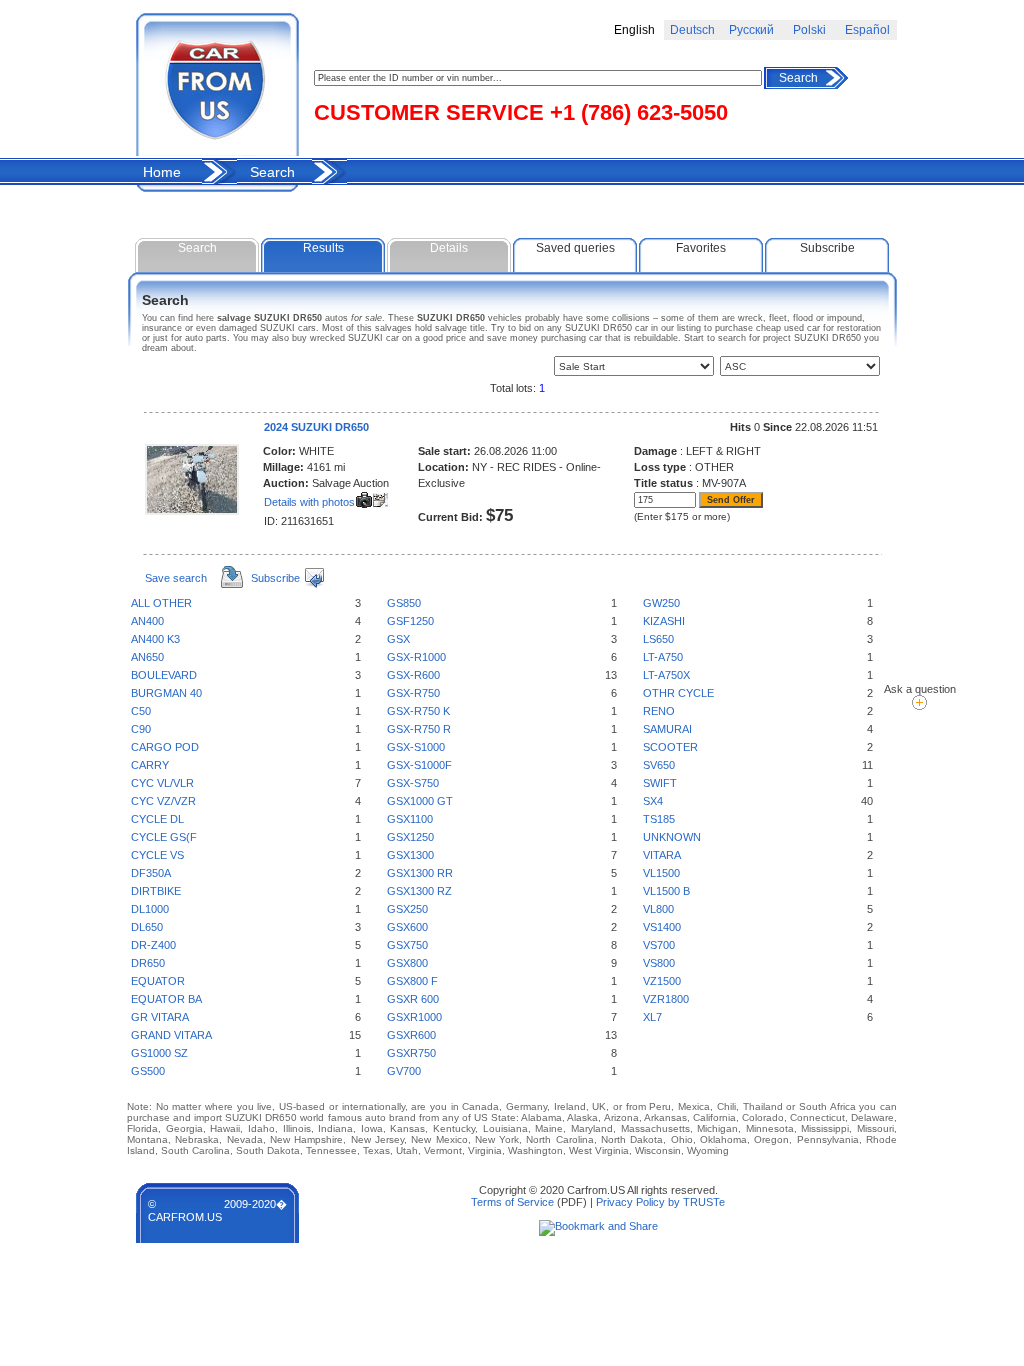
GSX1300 (410, 855)
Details (449, 248)
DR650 (148, 963)
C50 (141, 711)
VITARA (662, 855)
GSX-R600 (413, 675)
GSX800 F (412, 981)
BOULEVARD (164, 675)
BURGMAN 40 (166, 693)
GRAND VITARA (171, 1035)
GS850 (404, 603)
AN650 (147, 657)
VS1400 (662, 927)
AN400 (147, 621)
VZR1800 (666, 999)
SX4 (653, 801)
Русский (751, 30)
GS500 (148, 1071)
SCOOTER (670, 747)
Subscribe (827, 248)
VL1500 (661, 873)
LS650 (658, 639)
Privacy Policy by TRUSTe (660, 1202)
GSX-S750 (413, 783)
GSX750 (407, 945)
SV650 (659, 765)
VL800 (658, 909)
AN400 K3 (155, 639)
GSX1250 (410, 837)
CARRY (150, 765)
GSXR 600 (413, 999)
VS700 (659, 945)
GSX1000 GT (420, 801)
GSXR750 (411, 1053)
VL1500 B (666, 891)
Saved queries (575, 248)
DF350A (151, 873)
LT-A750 (663, 657)
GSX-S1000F (419, 765)
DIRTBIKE (156, 891)
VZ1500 (662, 981)
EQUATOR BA (166, 999)
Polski (809, 30)
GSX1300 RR (420, 873)
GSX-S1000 (416, 747)
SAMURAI (667, 729)
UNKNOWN (672, 837)
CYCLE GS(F (164, 837)
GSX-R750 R (419, 729)
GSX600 (407, 927)
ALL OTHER (161, 603)
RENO (659, 711)
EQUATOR (158, 981)
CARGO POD (165, 747)
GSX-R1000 (416, 657)
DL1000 (150, 909)
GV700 (404, 1071)
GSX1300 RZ (419, 891)
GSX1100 (410, 819)
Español (867, 30)
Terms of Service (512, 1202)
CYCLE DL (157, 819)
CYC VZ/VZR (163, 801)
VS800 (659, 963)
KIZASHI (664, 621)
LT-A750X (666, 675)
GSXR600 (411, 1035)
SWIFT (660, 783)
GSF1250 (410, 621)
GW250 (661, 603)
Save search (176, 578)
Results (323, 248)
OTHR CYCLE (678, 693)
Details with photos (309, 502)
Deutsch (692, 30)
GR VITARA (160, 1017)
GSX (398, 639)
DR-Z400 (153, 945)
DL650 (147, 927)
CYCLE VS (157, 855)
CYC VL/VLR (162, 783)
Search (798, 78)
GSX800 (407, 963)
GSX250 (407, 909)
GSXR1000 (414, 1017)
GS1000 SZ (159, 1053)
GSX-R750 (413, 693)
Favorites (701, 248)
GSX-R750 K (418, 711)
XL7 (652, 1017)
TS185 (659, 819)
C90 (141, 729)
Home (162, 172)
